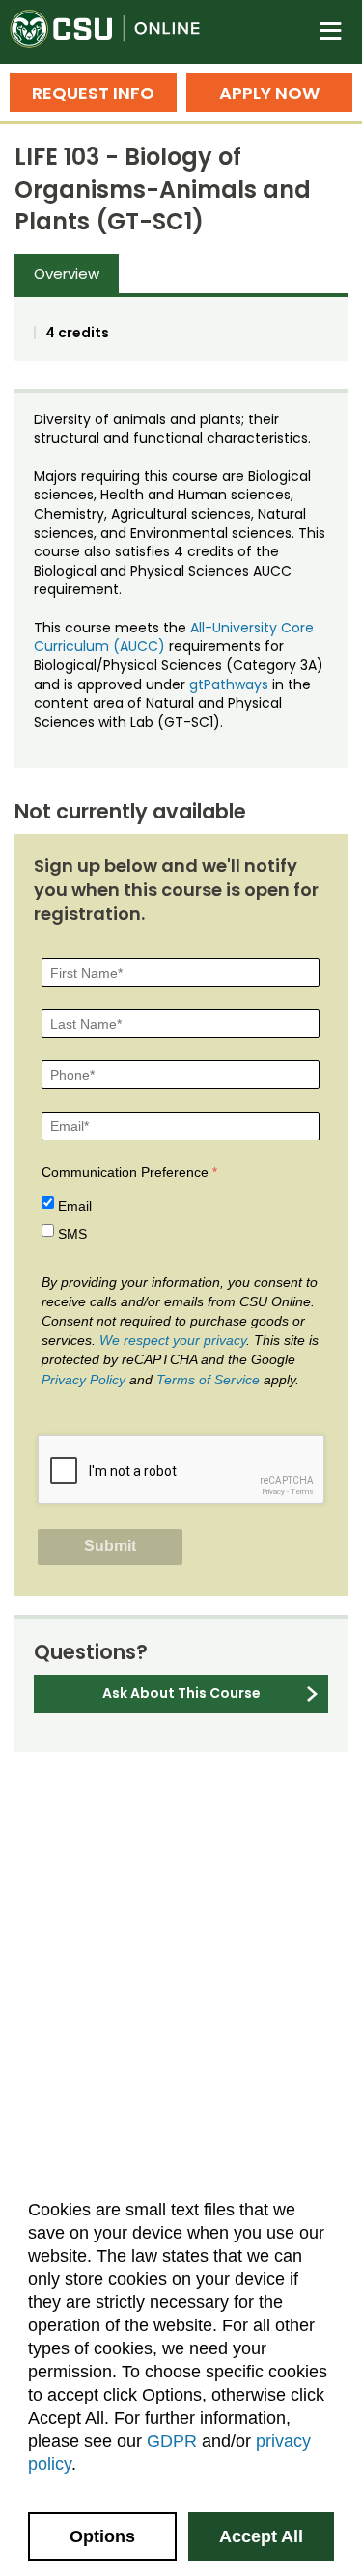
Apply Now (269, 93)
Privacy (273, 1492)
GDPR (172, 2441)
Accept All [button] (261, 2536)
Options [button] (102, 2536)
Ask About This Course (181, 1693)
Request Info (93, 93)
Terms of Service (208, 1380)
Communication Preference (125, 1172)
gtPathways (229, 684)
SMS (72, 1234)
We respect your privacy (173, 1340)
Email (75, 1206)
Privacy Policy (84, 1380)
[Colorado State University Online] (116, 32)
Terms (302, 1492)
